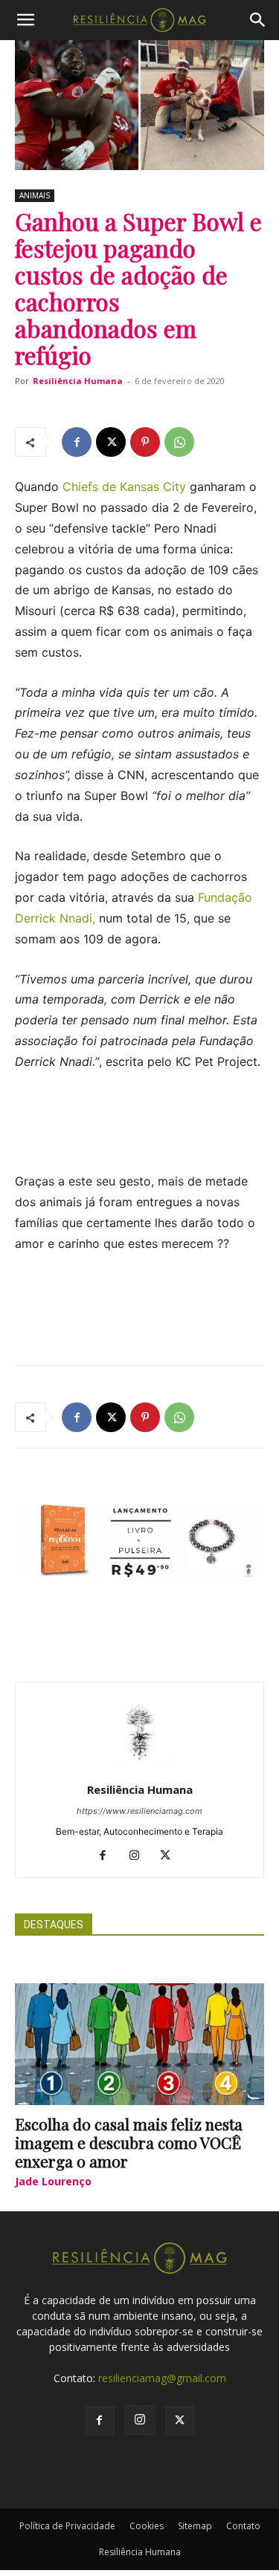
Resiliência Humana (78, 381)
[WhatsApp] (179, 442)
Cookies (147, 2526)
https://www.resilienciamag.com (139, 1811)
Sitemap (195, 2526)
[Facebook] (77, 442)
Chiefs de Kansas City (124, 487)
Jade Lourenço (53, 2181)
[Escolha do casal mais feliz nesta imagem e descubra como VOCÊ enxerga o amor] (139, 2044)
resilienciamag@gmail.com (162, 2378)
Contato (243, 2526)
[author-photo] (140, 1769)
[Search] (258, 20)
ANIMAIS (35, 195)
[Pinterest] (145, 442)
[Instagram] (139, 1856)
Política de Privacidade (67, 2526)
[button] (25, 20)
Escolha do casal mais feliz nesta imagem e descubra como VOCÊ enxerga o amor (129, 2142)
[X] (111, 442)
